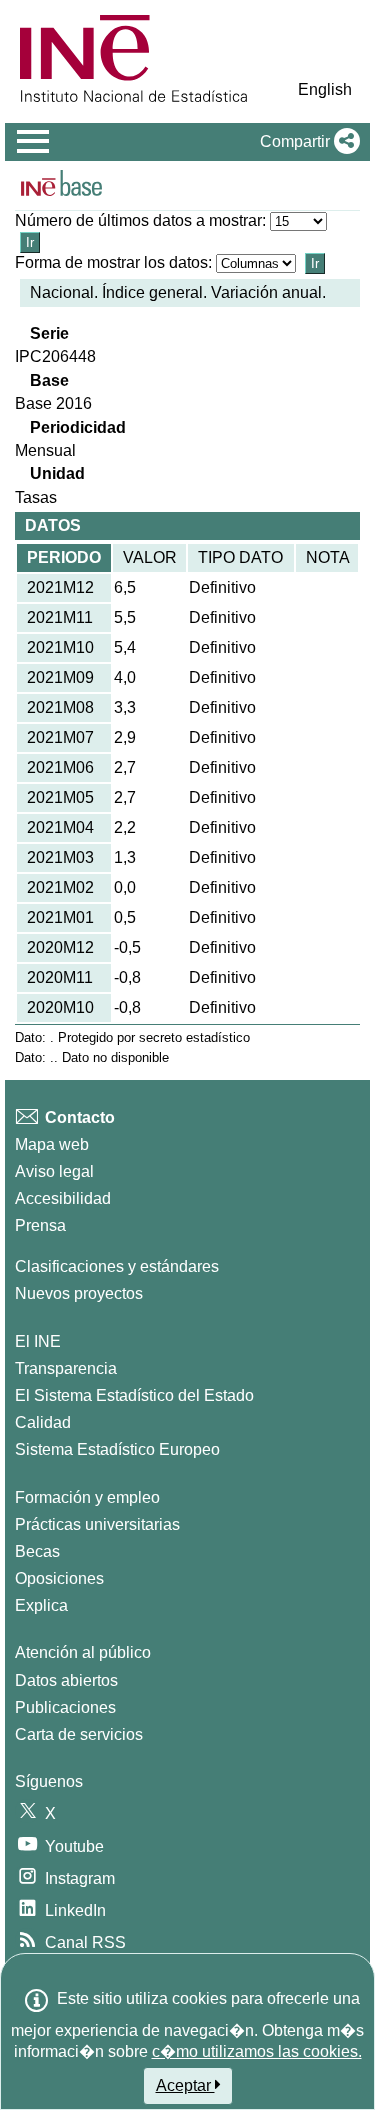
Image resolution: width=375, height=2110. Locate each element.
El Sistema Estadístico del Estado (134, 1395)
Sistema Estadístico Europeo (117, 1449)
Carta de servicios (79, 1734)
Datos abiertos (66, 1680)
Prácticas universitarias (97, 1524)
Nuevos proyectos (79, 1293)
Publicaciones (65, 1707)
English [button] (325, 89)
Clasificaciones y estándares (117, 1266)
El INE (38, 1341)
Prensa (40, 1225)
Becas (37, 1551)
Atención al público (83, 1652)
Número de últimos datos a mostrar (138, 220)
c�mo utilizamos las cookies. (257, 2051)
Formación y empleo (87, 1497)
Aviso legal (54, 1171)
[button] (306, 142)
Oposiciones (59, 1578)
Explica (41, 1605)
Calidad (43, 1422)
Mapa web (52, 1144)
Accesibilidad (63, 1198)
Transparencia (66, 1368)
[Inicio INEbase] (61, 186)
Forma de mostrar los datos (111, 262)
